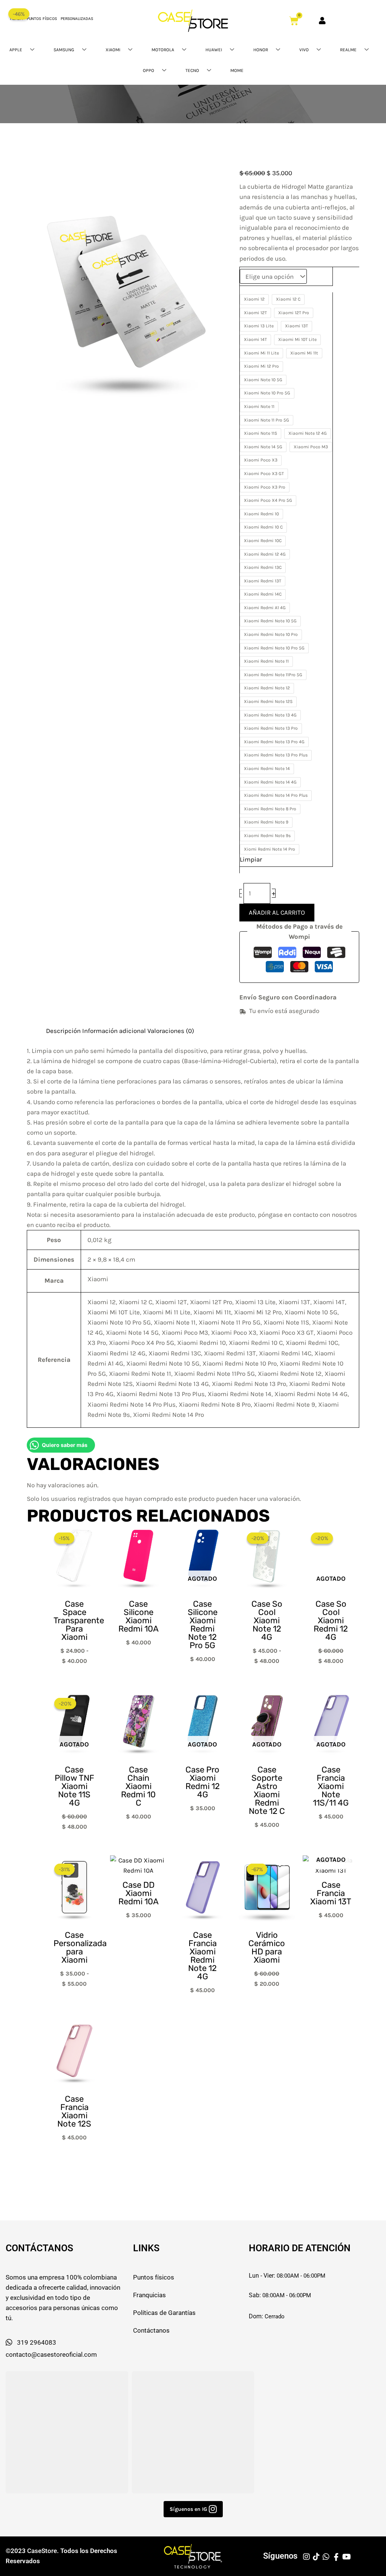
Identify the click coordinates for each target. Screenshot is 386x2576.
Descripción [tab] (63, 1031)
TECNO (192, 70)
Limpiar (251, 859)
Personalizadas (77, 19)
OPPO (149, 70)
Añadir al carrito (277, 912)
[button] (193, 2509)
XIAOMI (113, 50)
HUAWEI (214, 50)
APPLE (16, 50)
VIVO (304, 50)
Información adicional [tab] (114, 1031)
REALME (348, 50)
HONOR (261, 50)
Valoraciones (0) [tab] (171, 1031)
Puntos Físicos (42, 19)
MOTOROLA (163, 50)
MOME (237, 70)
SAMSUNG (64, 50)
